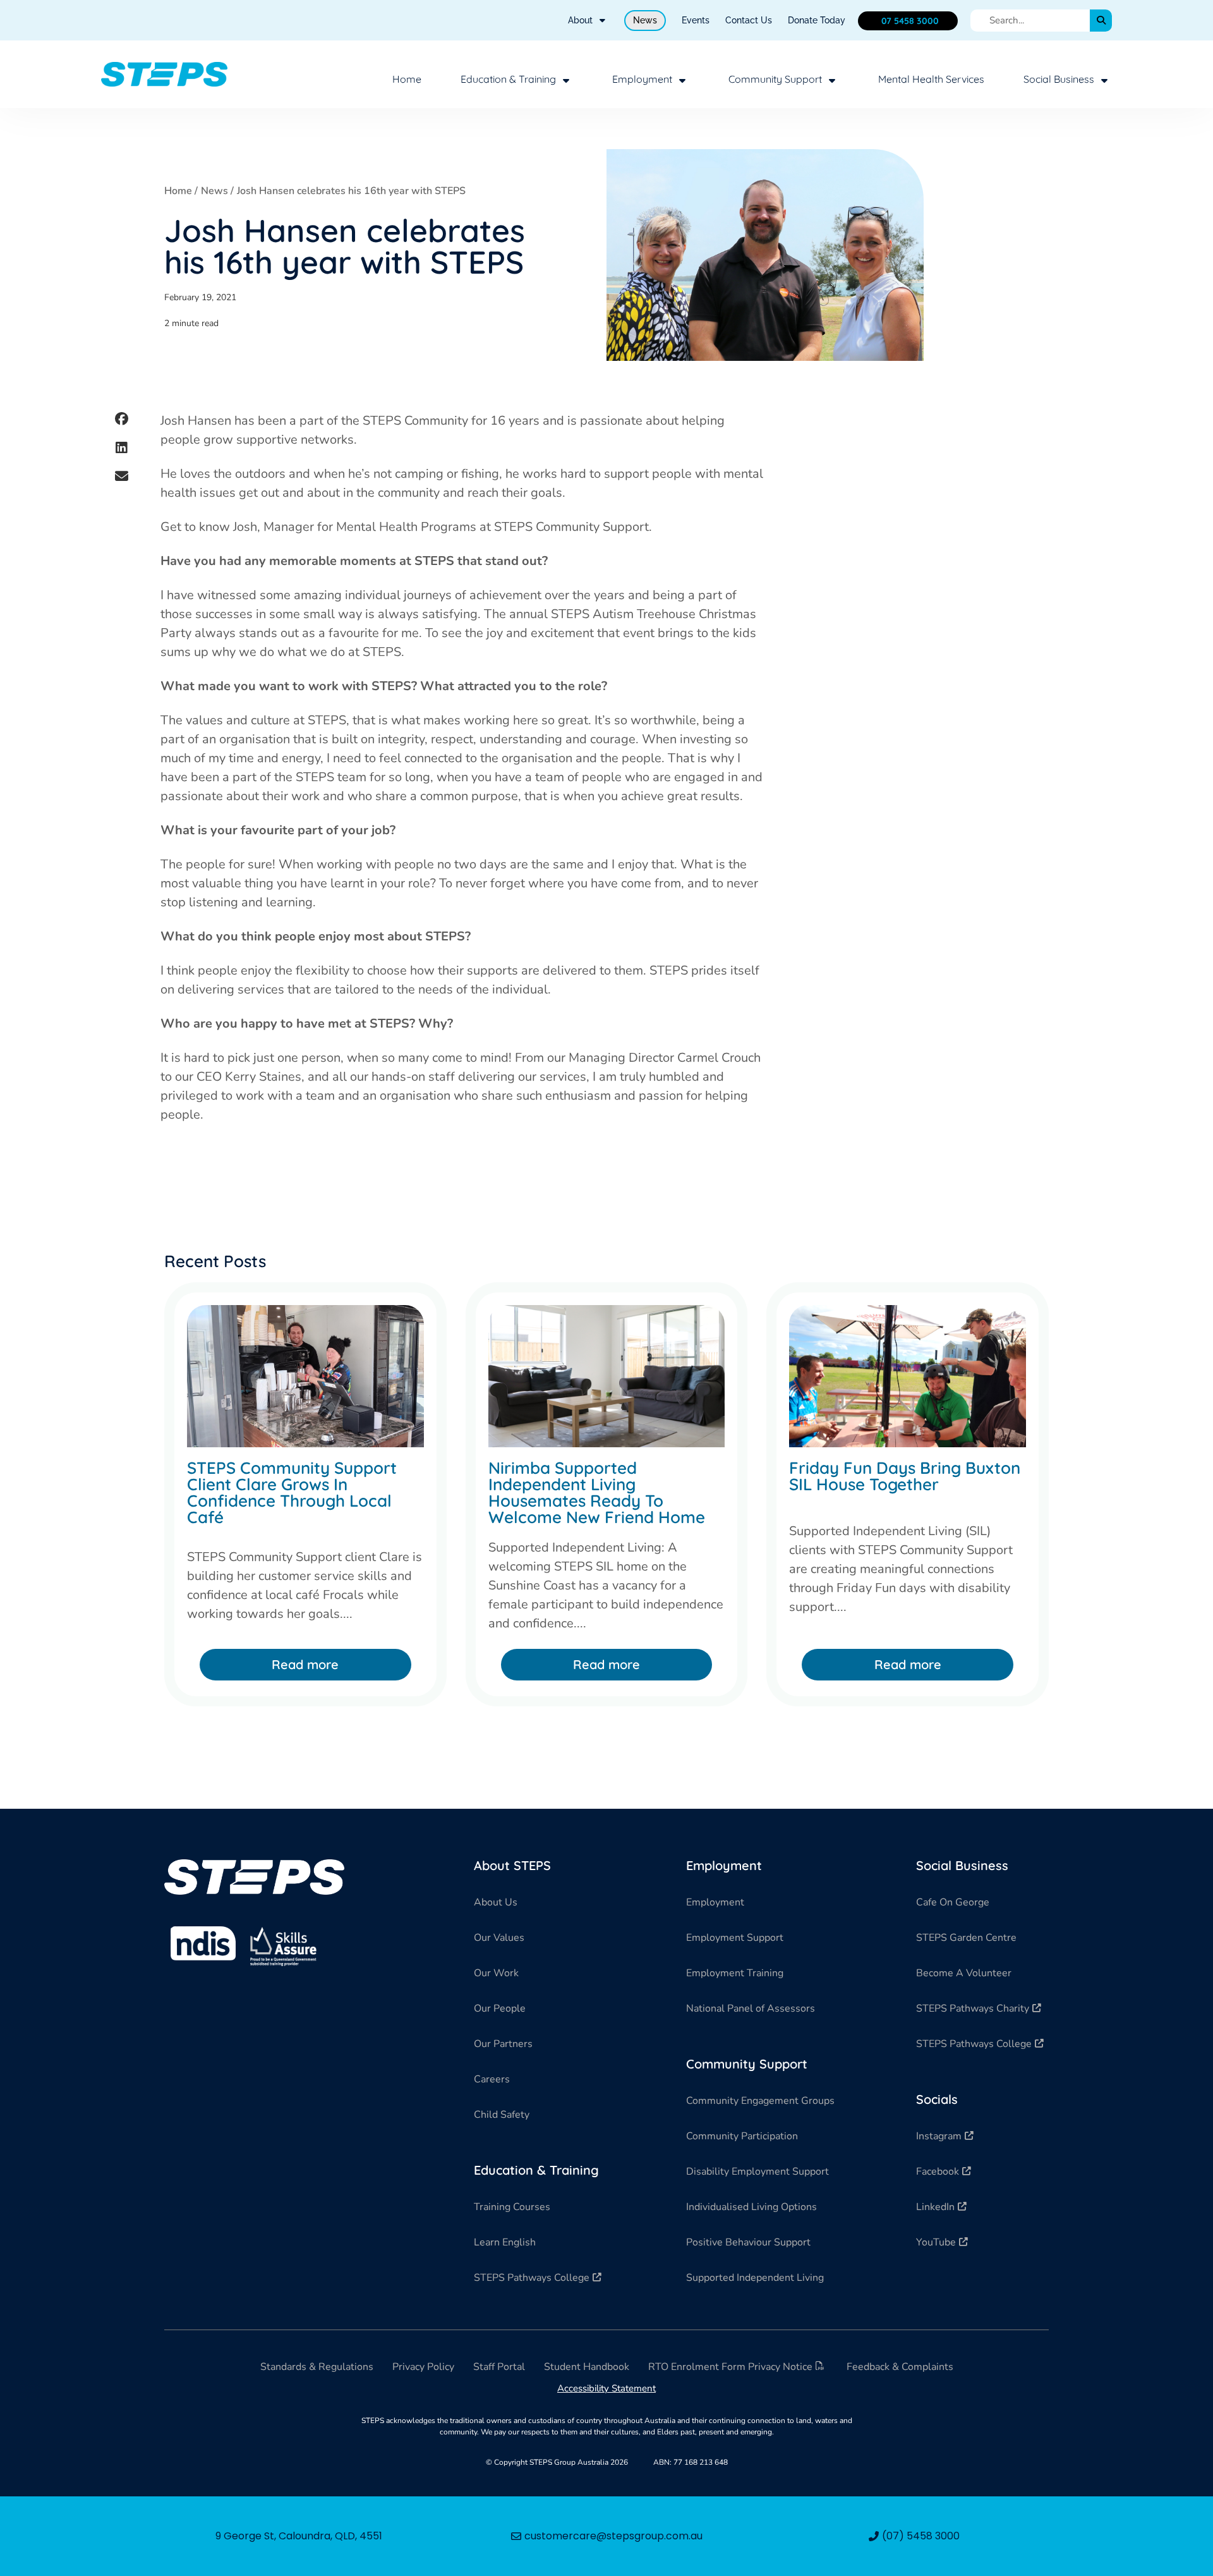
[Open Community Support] (832, 80)
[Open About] (602, 21)
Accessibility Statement (606, 2388)
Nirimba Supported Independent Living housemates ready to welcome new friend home (597, 1492)
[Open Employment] (682, 80)
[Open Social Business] (1104, 80)
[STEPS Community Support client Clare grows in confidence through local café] (305, 1376)
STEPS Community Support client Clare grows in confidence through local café (292, 1492)
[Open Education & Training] (566, 80)
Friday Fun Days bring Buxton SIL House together (905, 1476)
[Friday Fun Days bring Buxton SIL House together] (908, 1376)
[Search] (1101, 21)
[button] (121, 419)
